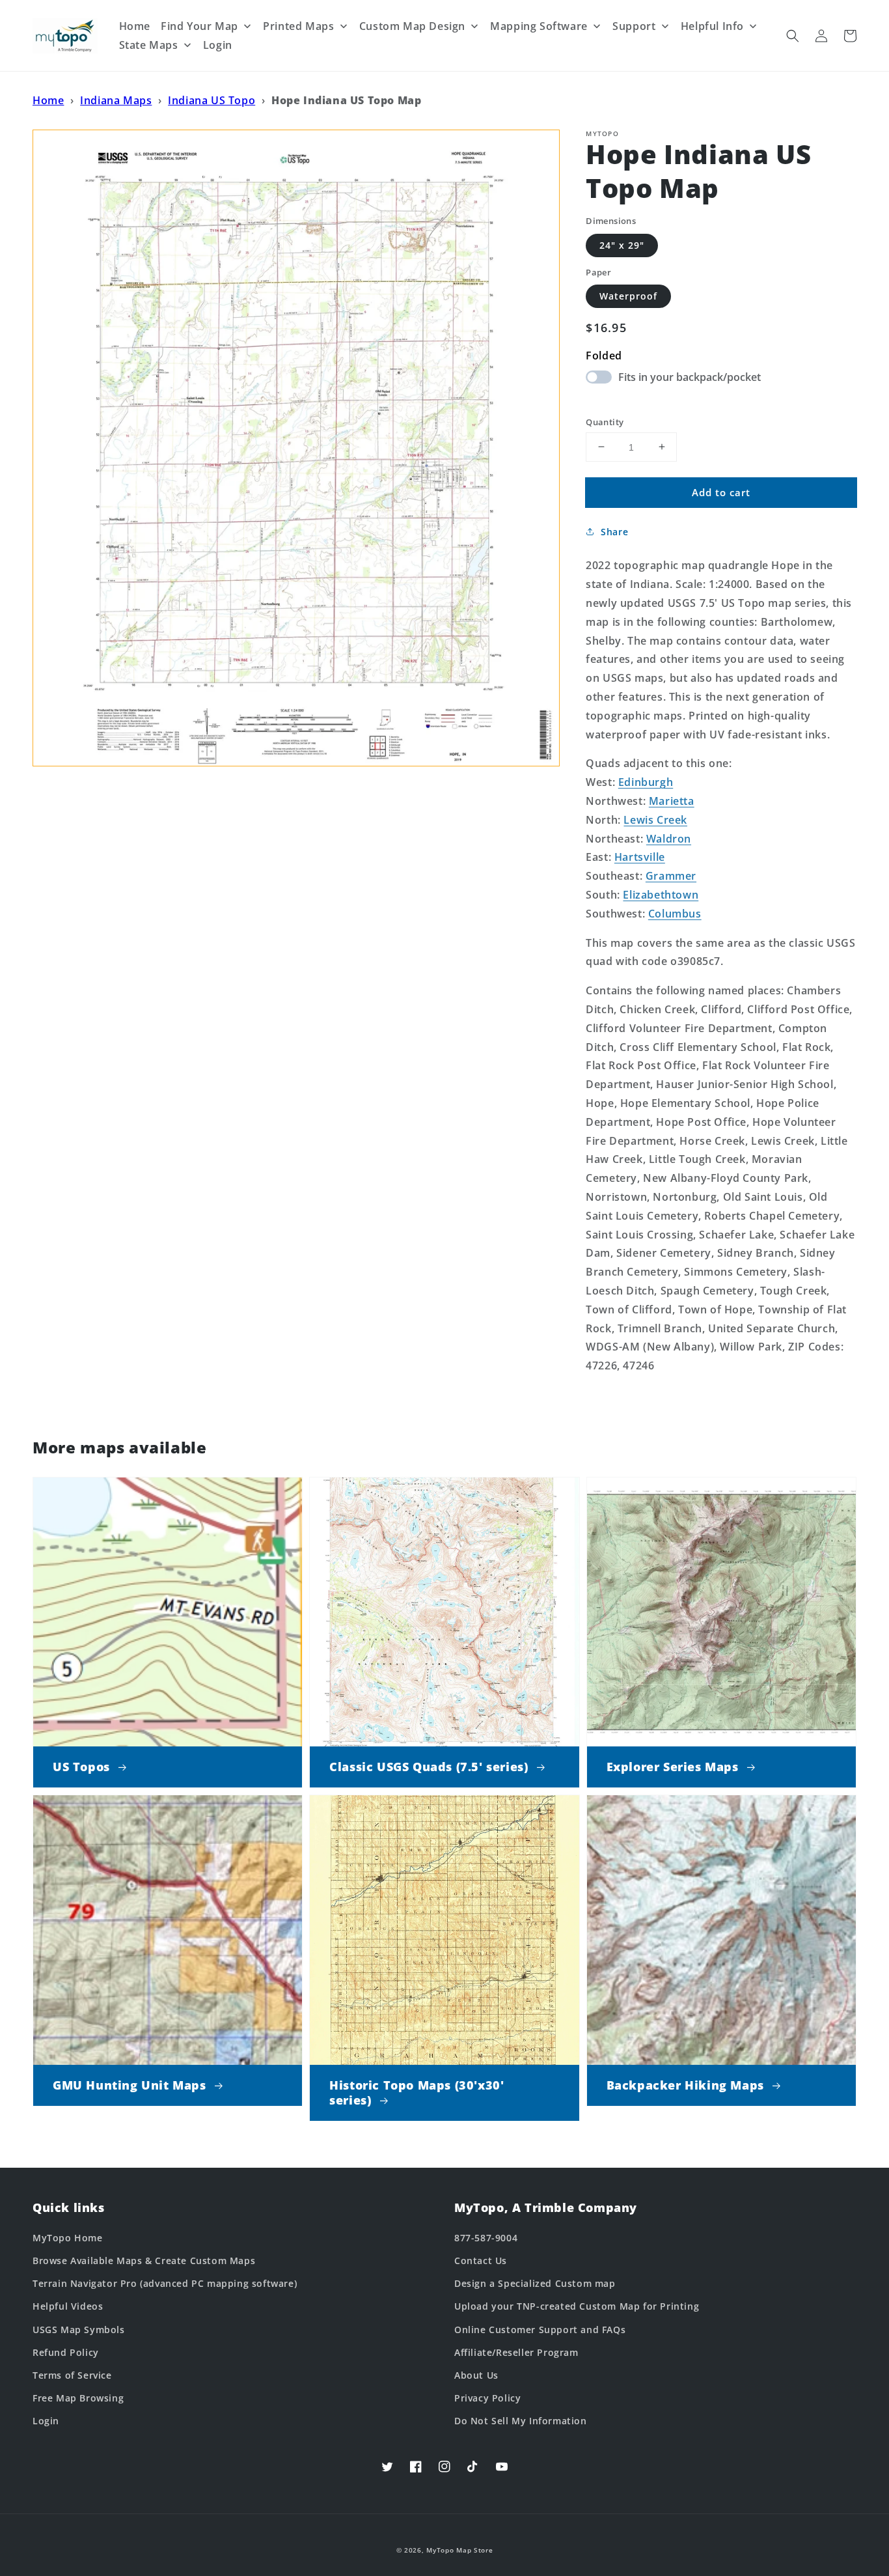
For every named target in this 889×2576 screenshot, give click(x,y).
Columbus (675, 913)
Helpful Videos (68, 2306)
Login (46, 2421)
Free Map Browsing (78, 2398)
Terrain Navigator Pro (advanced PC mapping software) (165, 2283)
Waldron (669, 838)
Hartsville (640, 857)
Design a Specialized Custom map (535, 2283)
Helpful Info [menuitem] (712, 26)
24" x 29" (622, 245)
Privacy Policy (487, 2398)
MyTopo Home (68, 2238)
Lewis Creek (655, 819)
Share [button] (614, 532)
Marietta (672, 801)
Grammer (671, 876)
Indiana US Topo (212, 100)
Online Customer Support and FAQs (540, 2330)
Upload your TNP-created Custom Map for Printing (577, 2306)
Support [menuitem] (634, 26)
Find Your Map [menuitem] (199, 26)
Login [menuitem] (218, 45)
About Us (476, 2375)
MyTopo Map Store (459, 2550)
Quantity (605, 421)
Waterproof (628, 296)
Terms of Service (72, 2375)
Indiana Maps (116, 100)
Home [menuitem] (135, 26)
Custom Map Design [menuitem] (412, 26)
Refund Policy (66, 2352)
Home (48, 100)
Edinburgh (646, 782)
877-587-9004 (486, 2238)
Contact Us (481, 2261)
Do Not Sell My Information (521, 2421)
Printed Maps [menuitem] (298, 26)
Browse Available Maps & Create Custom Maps (144, 2261)
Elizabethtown (661, 895)
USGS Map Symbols (79, 2330)
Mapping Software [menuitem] (539, 26)
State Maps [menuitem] (149, 45)
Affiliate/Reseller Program (516, 2352)
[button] (793, 36)
